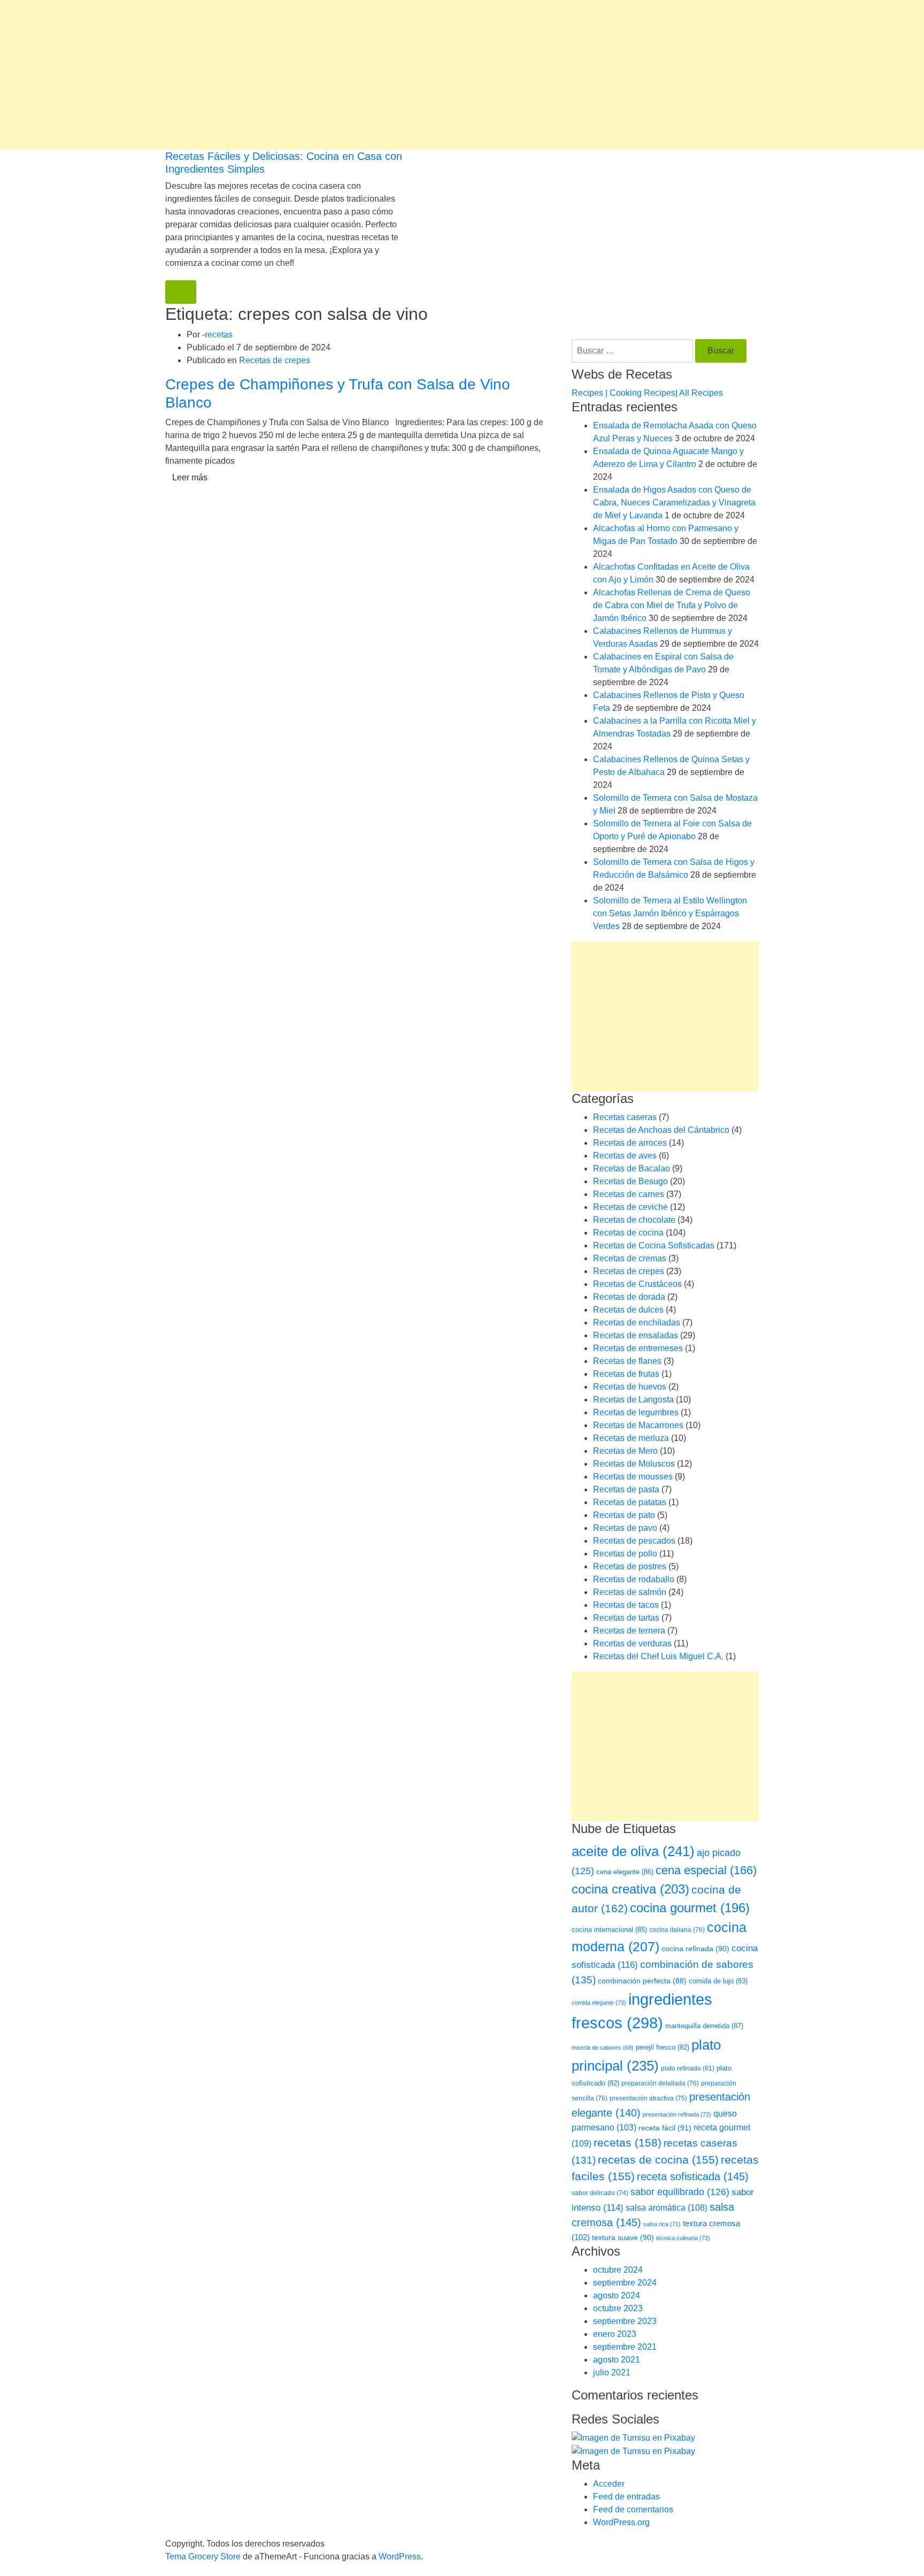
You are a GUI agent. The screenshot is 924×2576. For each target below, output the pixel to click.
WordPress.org (621, 2522)
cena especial (706, 1870)
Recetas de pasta (626, 1489)
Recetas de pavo (625, 1528)
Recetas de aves (625, 1156)
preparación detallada (660, 2083)
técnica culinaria (683, 2238)
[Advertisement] (321, 75)
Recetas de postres (630, 1566)
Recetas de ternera (629, 1631)
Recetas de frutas (626, 1374)
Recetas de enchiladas (637, 1322)
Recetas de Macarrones (638, 1425)
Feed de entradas (626, 2497)
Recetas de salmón (630, 1592)
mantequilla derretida (704, 2026)
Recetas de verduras (632, 1643)
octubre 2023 (618, 2308)
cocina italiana (677, 1930)
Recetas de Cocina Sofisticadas (654, 1245)
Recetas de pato (624, 1515)
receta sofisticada (693, 2176)
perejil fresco (663, 2047)
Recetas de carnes (629, 1194)
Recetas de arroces (630, 1143)
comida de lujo (718, 1981)
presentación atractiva (648, 2098)
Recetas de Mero (625, 1451)
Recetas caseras (625, 1117)
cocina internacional (609, 1930)
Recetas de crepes (275, 360)
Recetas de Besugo (630, 1181)
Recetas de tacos (626, 1605)
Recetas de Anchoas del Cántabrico (661, 1130)
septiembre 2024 (625, 2283)
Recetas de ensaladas (636, 1335)
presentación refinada (677, 2114)
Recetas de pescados (634, 1541)
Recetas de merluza (631, 1438)
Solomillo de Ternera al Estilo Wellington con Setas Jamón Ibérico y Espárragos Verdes (670, 913)
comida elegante (599, 2003)
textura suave (623, 2237)
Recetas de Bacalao (632, 1168)
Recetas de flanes (627, 1361)
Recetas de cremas (630, 1258)
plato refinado (688, 2068)
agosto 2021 (617, 2360)
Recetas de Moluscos (634, 1464)
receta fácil (665, 2128)
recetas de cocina (658, 2160)
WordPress (400, 2556)
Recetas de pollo (625, 1554)
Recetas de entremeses (638, 1348)
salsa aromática (667, 2207)
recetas (219, 335)
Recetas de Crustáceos (637, 1284)
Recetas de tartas (626, 1618)
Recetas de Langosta (633, 1400)
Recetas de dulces (628, 1310)
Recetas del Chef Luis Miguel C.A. (658, 1656)
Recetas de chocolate (634, 1220)
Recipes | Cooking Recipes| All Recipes (647, 393)
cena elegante (625, 1872)
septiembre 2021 (625, 2347)
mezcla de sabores (603, 2048)
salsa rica (662, 2224)
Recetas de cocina (628, 1233)
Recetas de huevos (630, 1387)
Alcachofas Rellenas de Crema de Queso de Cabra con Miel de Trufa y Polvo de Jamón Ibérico (672, 605)
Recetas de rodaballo (634, 1579)
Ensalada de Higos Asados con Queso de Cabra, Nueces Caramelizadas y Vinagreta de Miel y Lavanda (674, 503)
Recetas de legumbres (636, 1412)
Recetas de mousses (633, 1477)
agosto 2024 (617, 2295)
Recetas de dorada (629, 1297)
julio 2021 (612, 2372)
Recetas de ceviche (630, 1207)
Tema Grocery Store (203, 2556)
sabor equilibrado (680, 2192)
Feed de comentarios (633, 2509)
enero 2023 (615, 2334)
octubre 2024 (618, 2270)
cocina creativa (630, 1889)
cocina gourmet (690, 1908)
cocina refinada (695, 1949)
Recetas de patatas (630, 1502)
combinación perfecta (642, 1981)
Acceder (609, 2484)
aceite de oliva (633, 1851)
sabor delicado (600, 2193)
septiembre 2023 (625, 2321)
